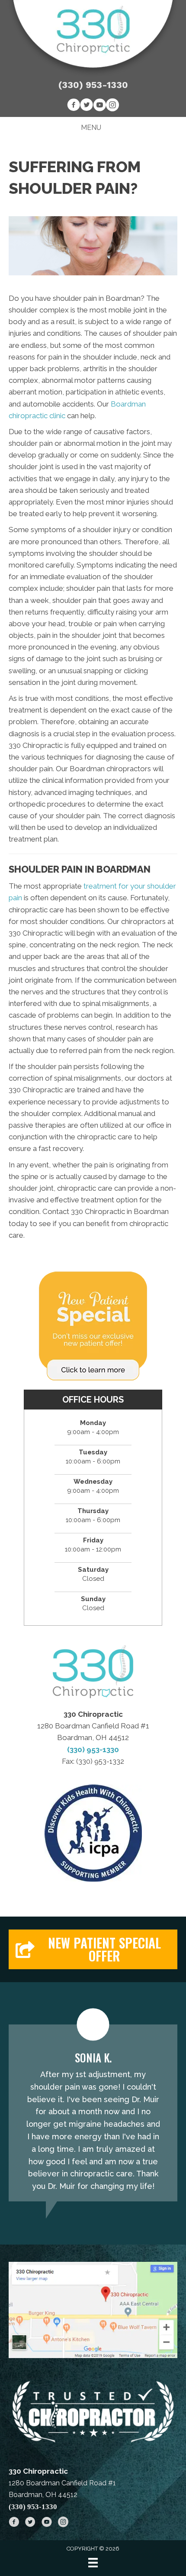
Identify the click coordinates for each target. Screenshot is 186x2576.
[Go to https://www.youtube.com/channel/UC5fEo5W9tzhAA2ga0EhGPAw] (99, 106)
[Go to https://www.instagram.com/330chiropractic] (112, 106)
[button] (93, 1949)
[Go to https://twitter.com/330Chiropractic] (87, 106)
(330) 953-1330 (93, 85)
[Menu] (93, 2563)
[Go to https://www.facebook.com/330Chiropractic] (74, 106)
